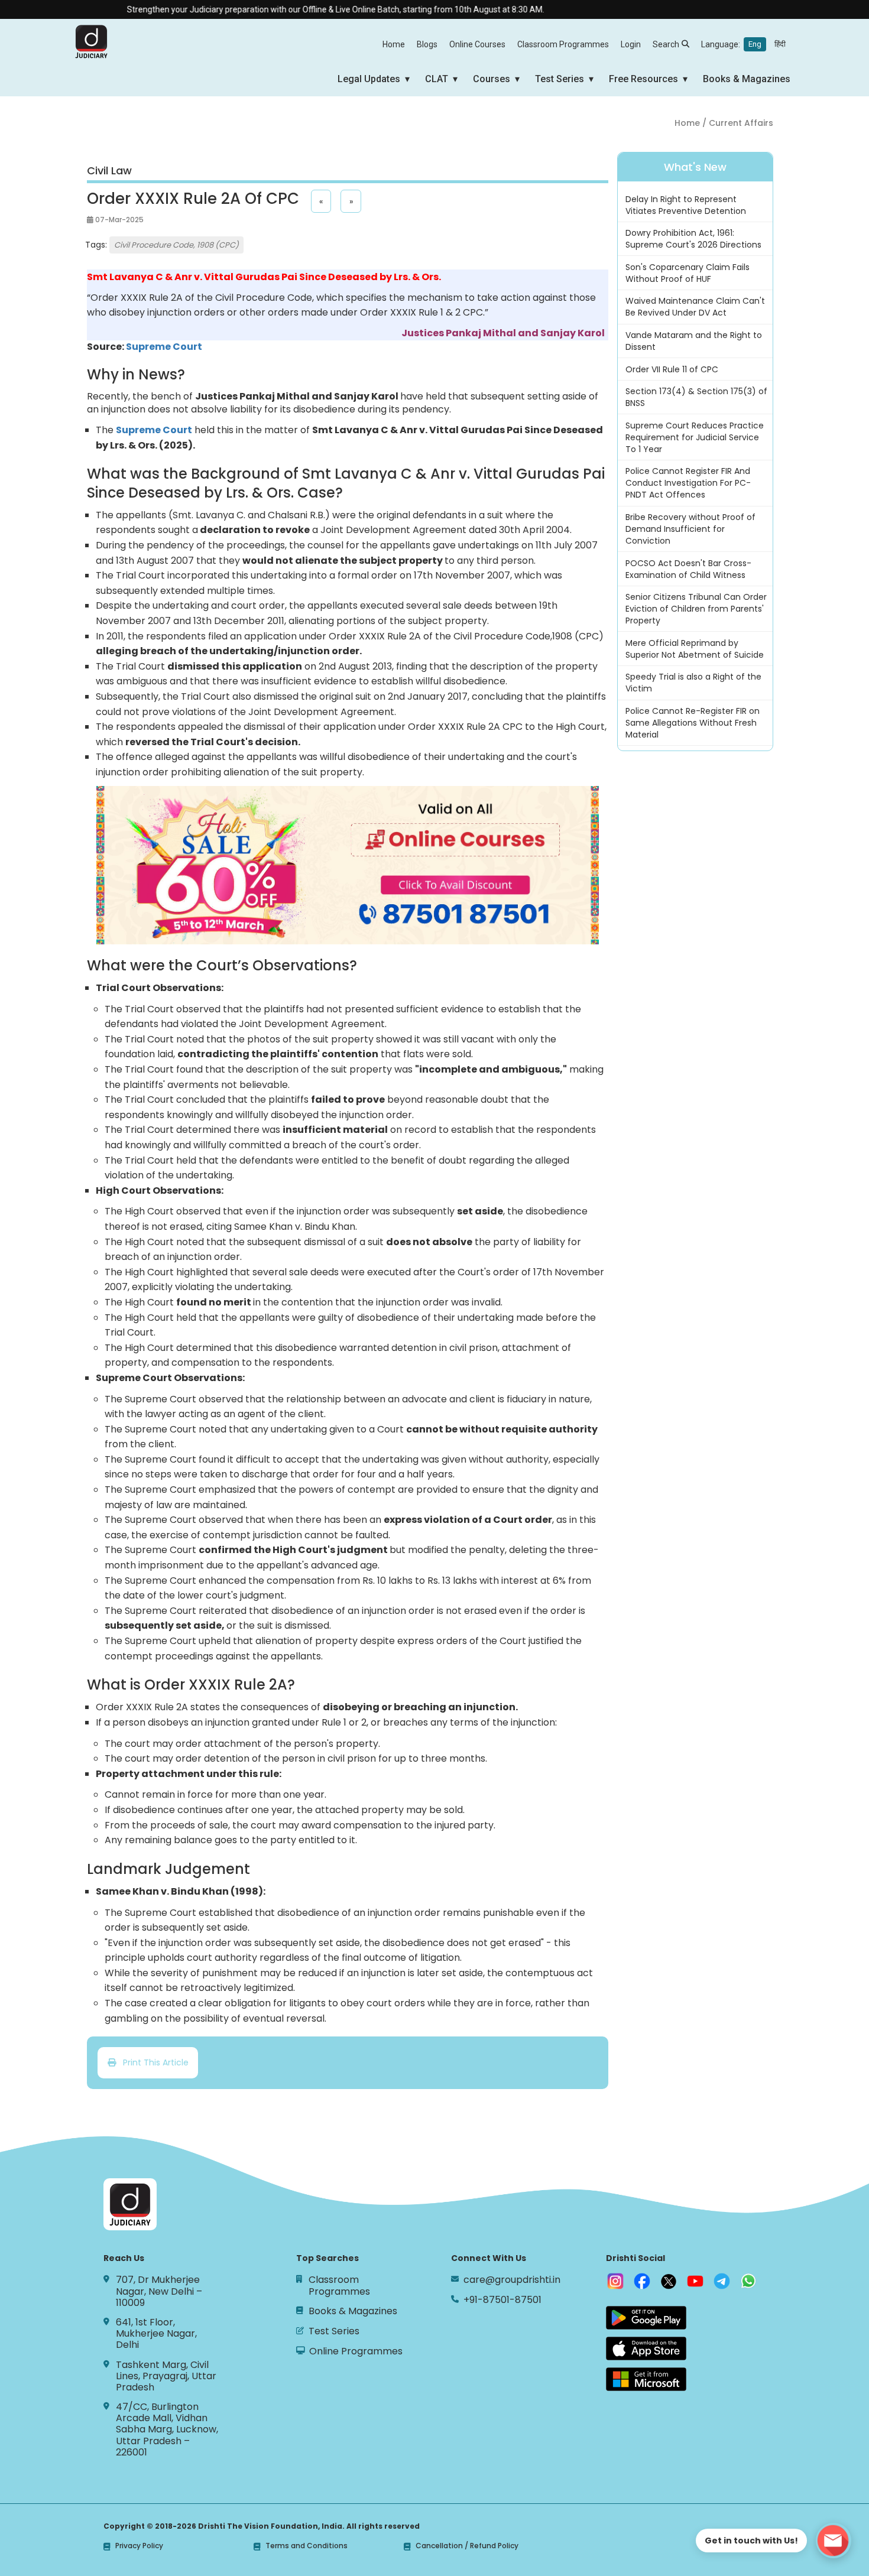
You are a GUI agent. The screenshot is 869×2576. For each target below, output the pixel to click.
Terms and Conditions (307, 2546)
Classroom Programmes (563, 44)
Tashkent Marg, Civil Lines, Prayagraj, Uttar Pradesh (166, 2376)
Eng (755, 44)
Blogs (427, 44)
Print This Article (152, 2062)
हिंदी (780, 44)
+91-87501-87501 (502, 2300)
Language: (743, 44)
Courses (492, 79)
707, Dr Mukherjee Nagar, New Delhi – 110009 (159, 2291)
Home (394, 44)
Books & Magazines (747, 79)
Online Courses (477, 44)
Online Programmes (356, 2351)
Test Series (560, 79)
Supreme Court (154, 430)
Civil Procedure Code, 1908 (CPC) (176, 245)
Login (631, 44)
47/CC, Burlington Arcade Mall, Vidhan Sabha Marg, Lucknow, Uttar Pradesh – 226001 (167, 2429)
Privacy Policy (139, 2546)
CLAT (437, 79)
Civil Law (109, 171)
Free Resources (643, 79)
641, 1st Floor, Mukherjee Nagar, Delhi (156, 2334)
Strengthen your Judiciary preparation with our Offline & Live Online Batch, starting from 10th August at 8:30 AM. (292, 9)
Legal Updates (369, 79)
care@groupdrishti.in (512, 2280)
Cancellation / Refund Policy (467, 2546)
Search (666, 44)
